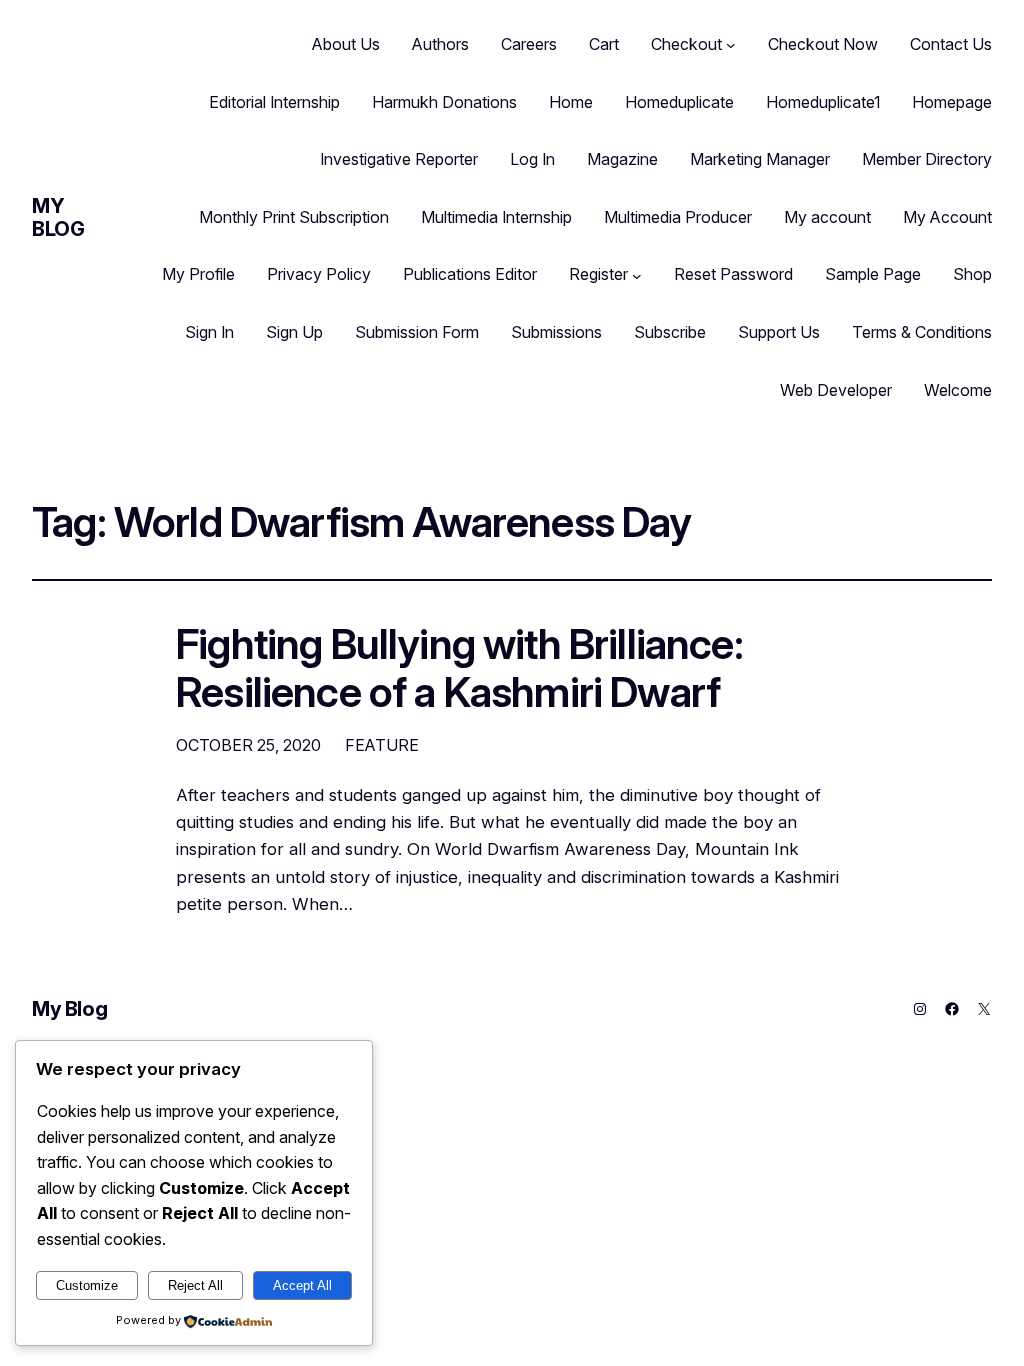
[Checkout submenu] (731, 45)
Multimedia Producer (678, 217)
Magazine (622, 159)
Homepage (952, 102)
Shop (972, 274)
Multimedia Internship (496, 217)
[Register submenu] (637, 275)
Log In (532, 159)
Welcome (958, 390)
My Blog (58, 217)
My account (827, 217)
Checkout (686, 44)
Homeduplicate (679, 102)
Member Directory (927, 159)
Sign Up (294, 332)
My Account (947, 217)
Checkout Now (823, 44)
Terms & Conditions (922, 332)
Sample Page (873, 274)
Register (598, 274)
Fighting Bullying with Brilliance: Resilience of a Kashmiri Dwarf (459, 669)
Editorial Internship (274, 102)
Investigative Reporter (399, 159)
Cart (604, 44)
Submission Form (417, 332)
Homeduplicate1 (823, 102)
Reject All (195, 1285)
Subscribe (670, 332)
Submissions (556, 332)
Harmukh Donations (444, 102)
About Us (346, 44)
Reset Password (733, 274)
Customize (87, 1285)
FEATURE (382, 745)
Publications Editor (470, 274)
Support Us (779, 332)
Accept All (302, 1285)
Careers (529, 44)
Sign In (209, 332)
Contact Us (951, 44)
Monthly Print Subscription (294, 217)
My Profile (198, 274)
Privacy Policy (319, 274)
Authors (440, 44)
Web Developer (836, 390)
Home (571, 102)
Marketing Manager (760, 159)
